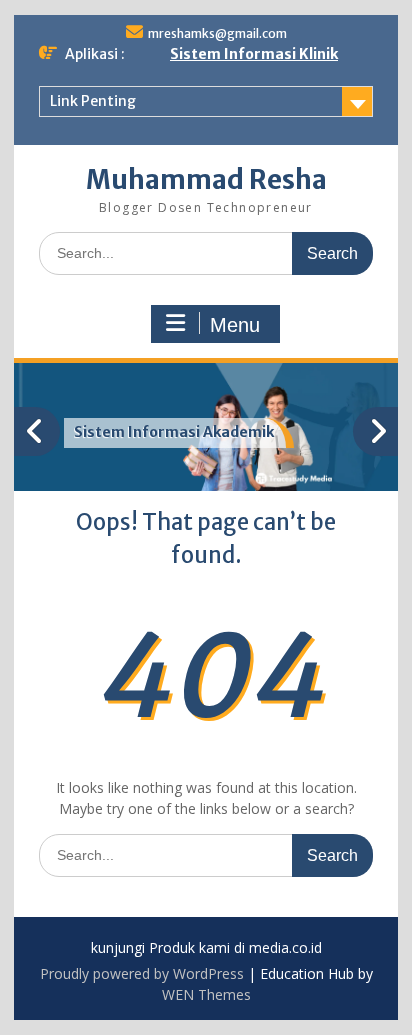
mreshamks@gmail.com (217, 33)
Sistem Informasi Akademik (174, 432)
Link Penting (93, 101)
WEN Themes (206, 994)
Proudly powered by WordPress (142, 973)
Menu (235, 325)
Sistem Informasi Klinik (254, 54)
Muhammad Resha (206, 179)
